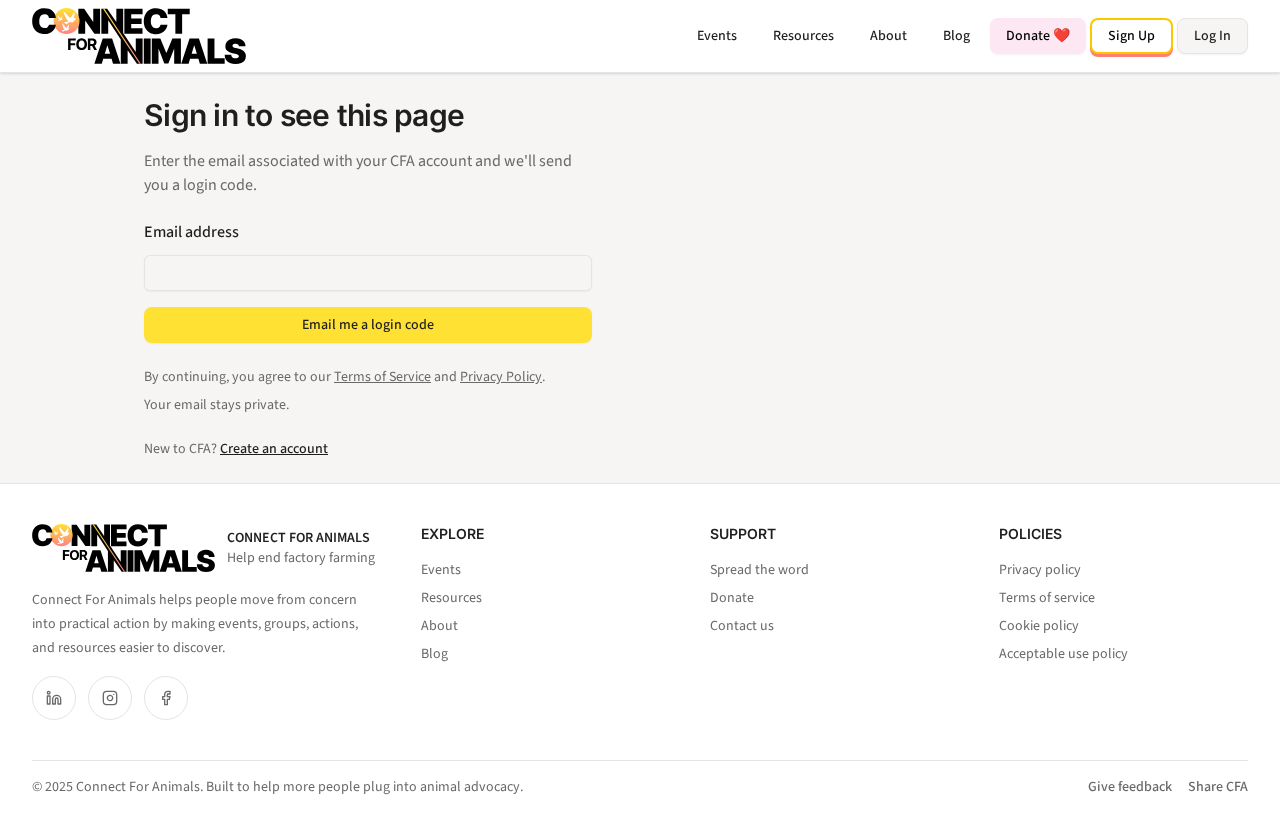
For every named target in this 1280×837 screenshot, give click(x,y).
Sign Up (1131, 36)
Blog (956, 36)
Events (717, 36)
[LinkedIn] (54, 698)
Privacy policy (1040, 570)
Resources (803, 36)
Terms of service (1047, 598)
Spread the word (759, 570)
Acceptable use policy (1063, 654)
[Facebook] (166, 698)
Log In (1212, 36)
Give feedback (1130, 787)
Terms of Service (382, 377)
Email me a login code (368, 325)
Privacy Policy (501, 377)
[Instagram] (110, 698)
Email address (191, 232)
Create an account (274, 449)
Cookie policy (1039, 626)
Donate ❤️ (1038, 36)
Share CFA (1218, 787)
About (888, 36)
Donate (732, 598)
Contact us (742, 626)
